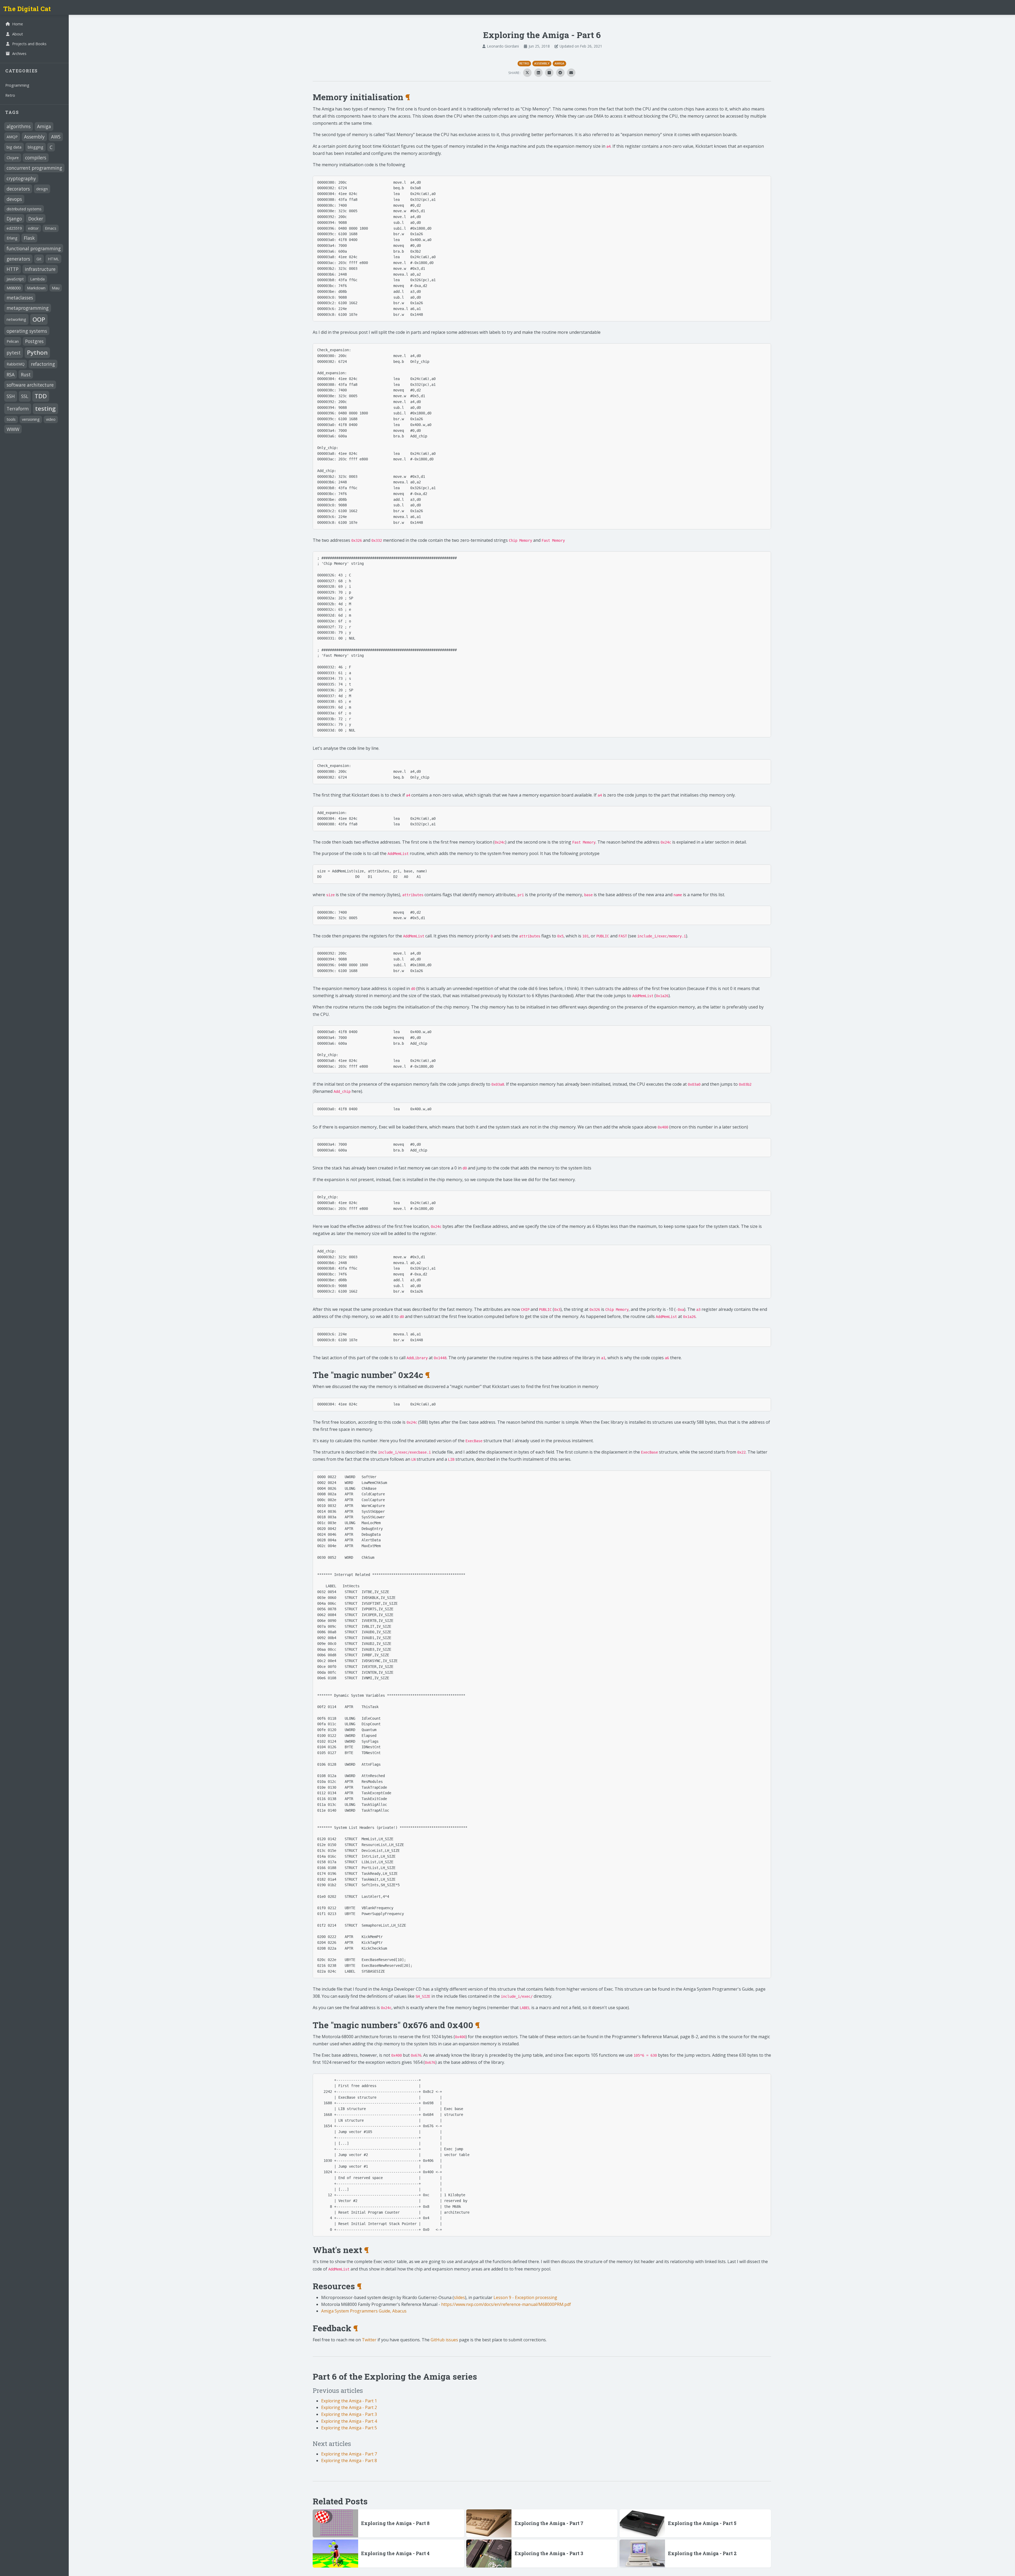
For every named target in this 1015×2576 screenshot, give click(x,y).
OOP (39, 319)
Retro (10, 95)
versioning (31, 419)
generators (18, 259)
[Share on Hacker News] (549, 73)
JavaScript (15, 279)
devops (14, 199)
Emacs (51, 228)
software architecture (30, 385)
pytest (14, 353)
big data (14, 147)
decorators (18, 189)
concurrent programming (34, 168)
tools (11, 419)
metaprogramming (28, 308)
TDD (41, 396)
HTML (53, 259)
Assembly (34, 137)
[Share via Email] (571, 73)
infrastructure (40, 269)
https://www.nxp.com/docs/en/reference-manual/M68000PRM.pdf (506, 2304)
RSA (11, 374)
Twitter (369, 2340)
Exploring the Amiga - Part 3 (349, 2414)
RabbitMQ (16, 364)
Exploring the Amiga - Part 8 (349, 2461)
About (18, 34)
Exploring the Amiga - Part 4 (349, 2421)
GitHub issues (444, 2340)
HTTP (13, 269)
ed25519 (14, 228)
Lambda (37, 279)
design (42, 189)
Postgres (34, 341)
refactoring (43, 364)
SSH (11, 396)
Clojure (13, 158)
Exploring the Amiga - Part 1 (349, 2401)
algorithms (19, 126)
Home (18, 24)
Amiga (44, 126)
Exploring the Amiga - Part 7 (349, 2454)
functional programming (34, 248)
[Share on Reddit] (560, 73)
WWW (13, 429)
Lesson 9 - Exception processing (525, 2297)
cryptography (21, 178)
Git (39, 259)
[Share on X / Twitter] (527, 73)
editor (33, 228)
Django (14, 219)
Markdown (36, 288)
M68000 (14, 288)
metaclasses (20, 298)
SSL (25, 396)
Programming (17, 85)
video (51, 419)
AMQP (12, 137)
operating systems (27, 331)
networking (16, 319)
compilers (36, 158)
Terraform (18, 409)
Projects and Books (29, 44)
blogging (36, 147)
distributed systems (24, 209)
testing (45, 408)
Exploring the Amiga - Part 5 (349, 2428)
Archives (19, 54)
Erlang (12, 238)
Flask (29, 238)
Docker (36, 219)
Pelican (13, 341)
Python (37, 352)
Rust (26, 374)
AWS (56, 137)
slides (459, 2297)
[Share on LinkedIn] (538, 73)
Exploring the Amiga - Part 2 (349, 2407)
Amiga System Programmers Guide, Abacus (364, 2311)
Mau (56, 288)
